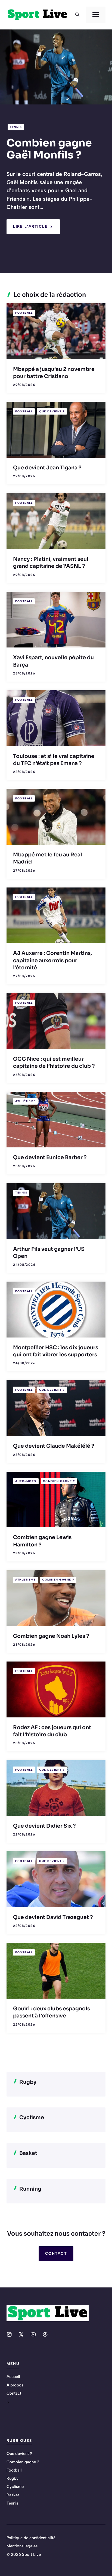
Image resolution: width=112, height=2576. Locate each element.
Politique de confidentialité (31, 2538)
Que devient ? (52, 411)
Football (24, 313)
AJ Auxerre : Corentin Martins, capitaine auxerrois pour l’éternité (52, 960)
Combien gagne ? (59, 1481)
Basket (13, 2495)
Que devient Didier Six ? (44, 1826)
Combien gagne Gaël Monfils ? (49, 149)
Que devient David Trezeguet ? (53, 1917)
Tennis (16, 127)
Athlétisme (25, 1101)
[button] (77, 15)
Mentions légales (22, 2546)
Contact (56, 2253)
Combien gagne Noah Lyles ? (51, 1636)
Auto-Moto (26, 1481)
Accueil (13, 2377)
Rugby (13, 2478)
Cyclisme (15, 2487)
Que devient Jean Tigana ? (47, 468)
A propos (15, 2385)
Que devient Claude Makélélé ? (54, 1446)
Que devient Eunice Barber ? (50, 1157)
